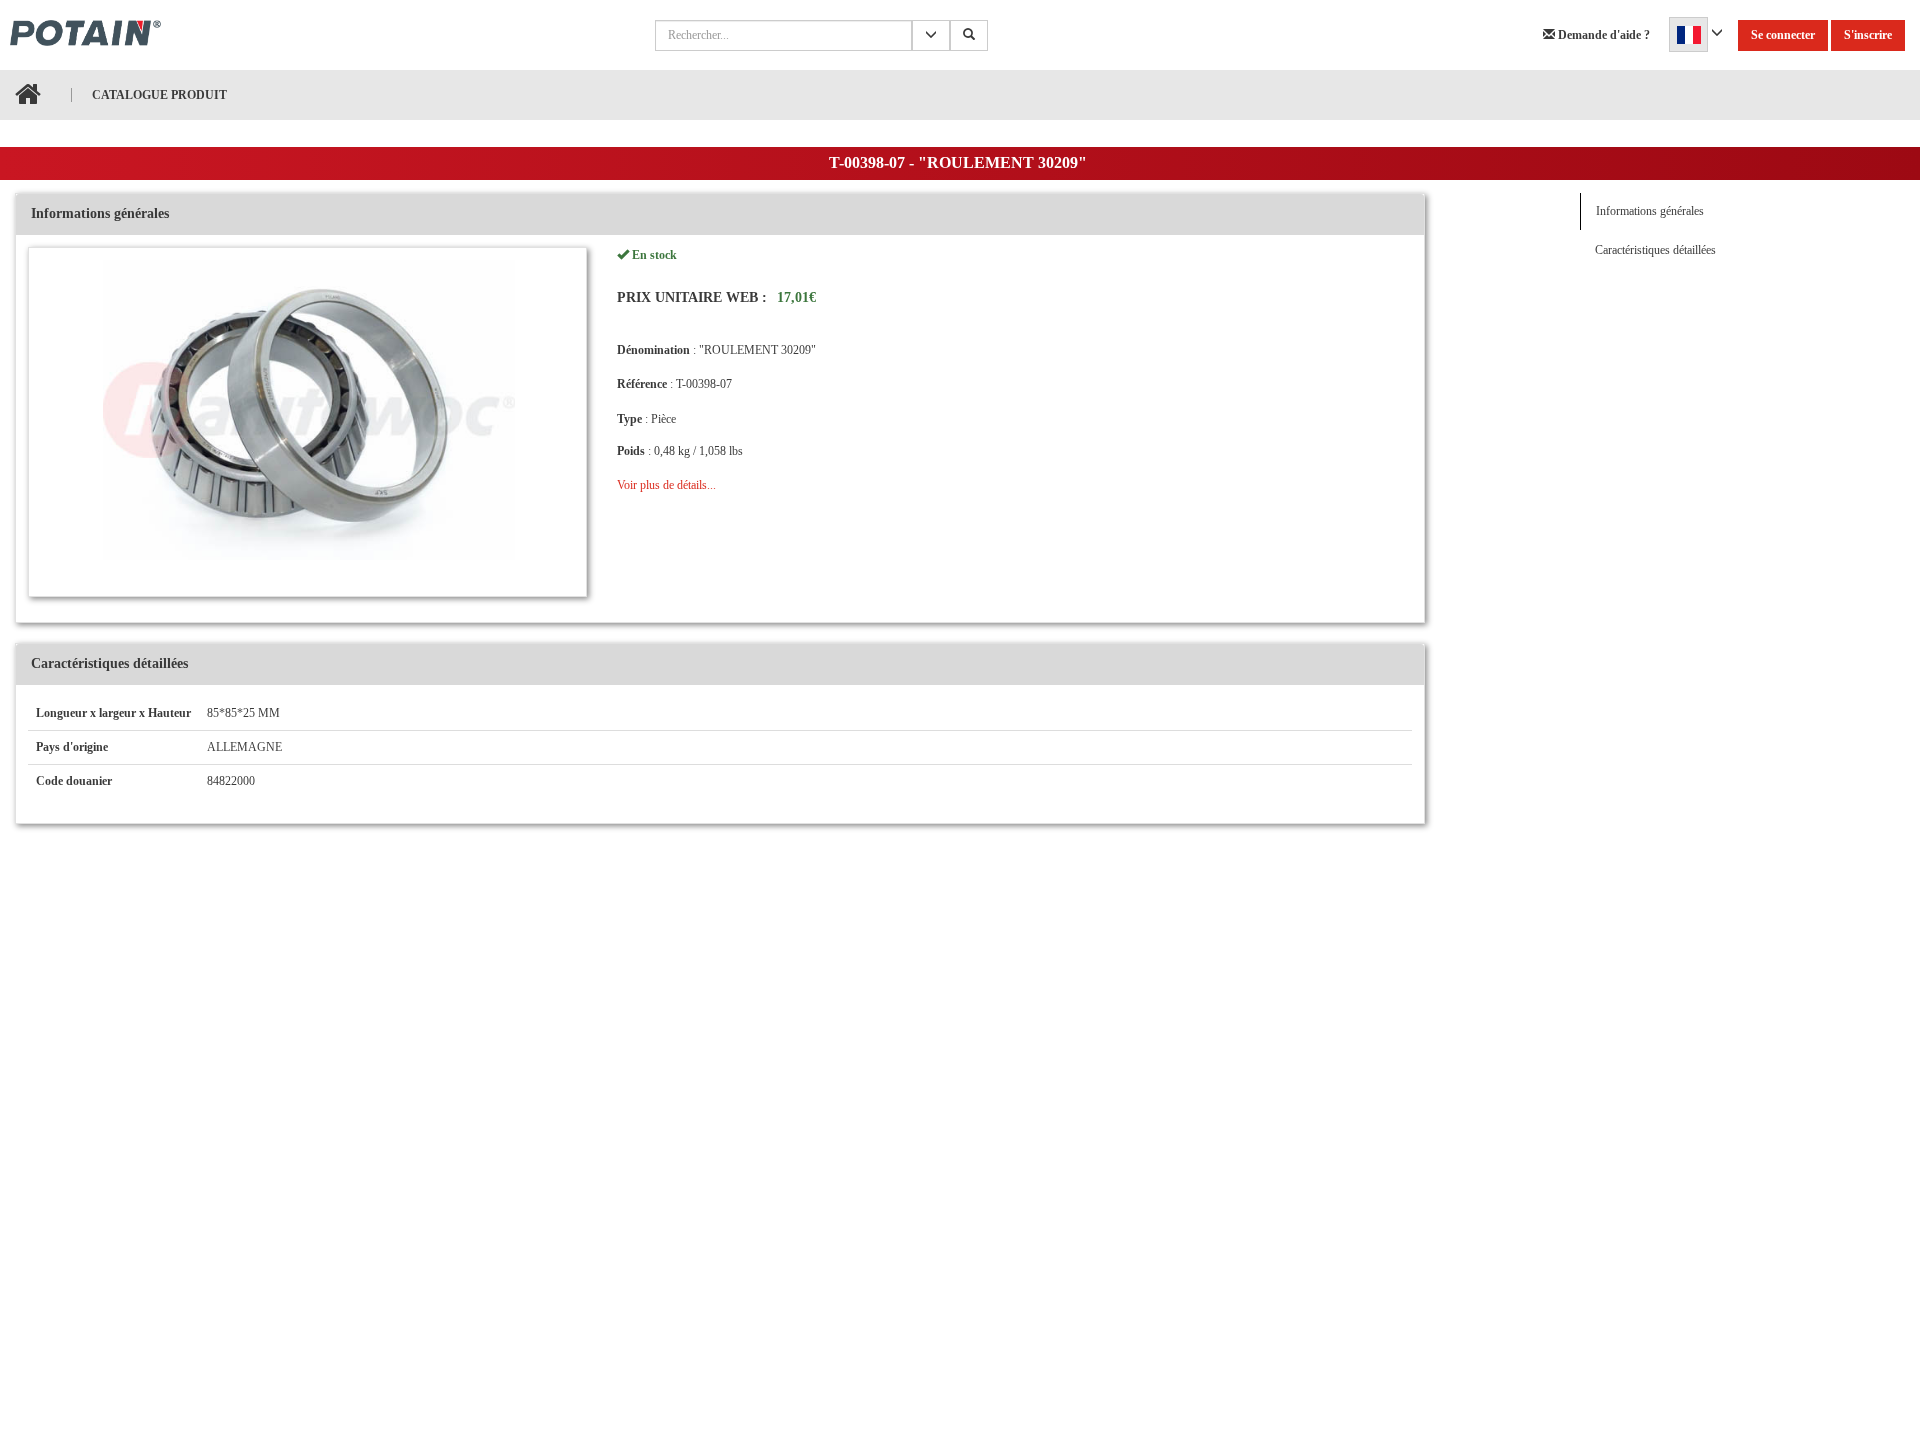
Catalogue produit (159, 95)
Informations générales (1650, 211)
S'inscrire (1868, 35)
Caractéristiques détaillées (1655, 250)
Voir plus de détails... (666, 485)
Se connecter (1783, 35)
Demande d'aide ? (1602, 35)
